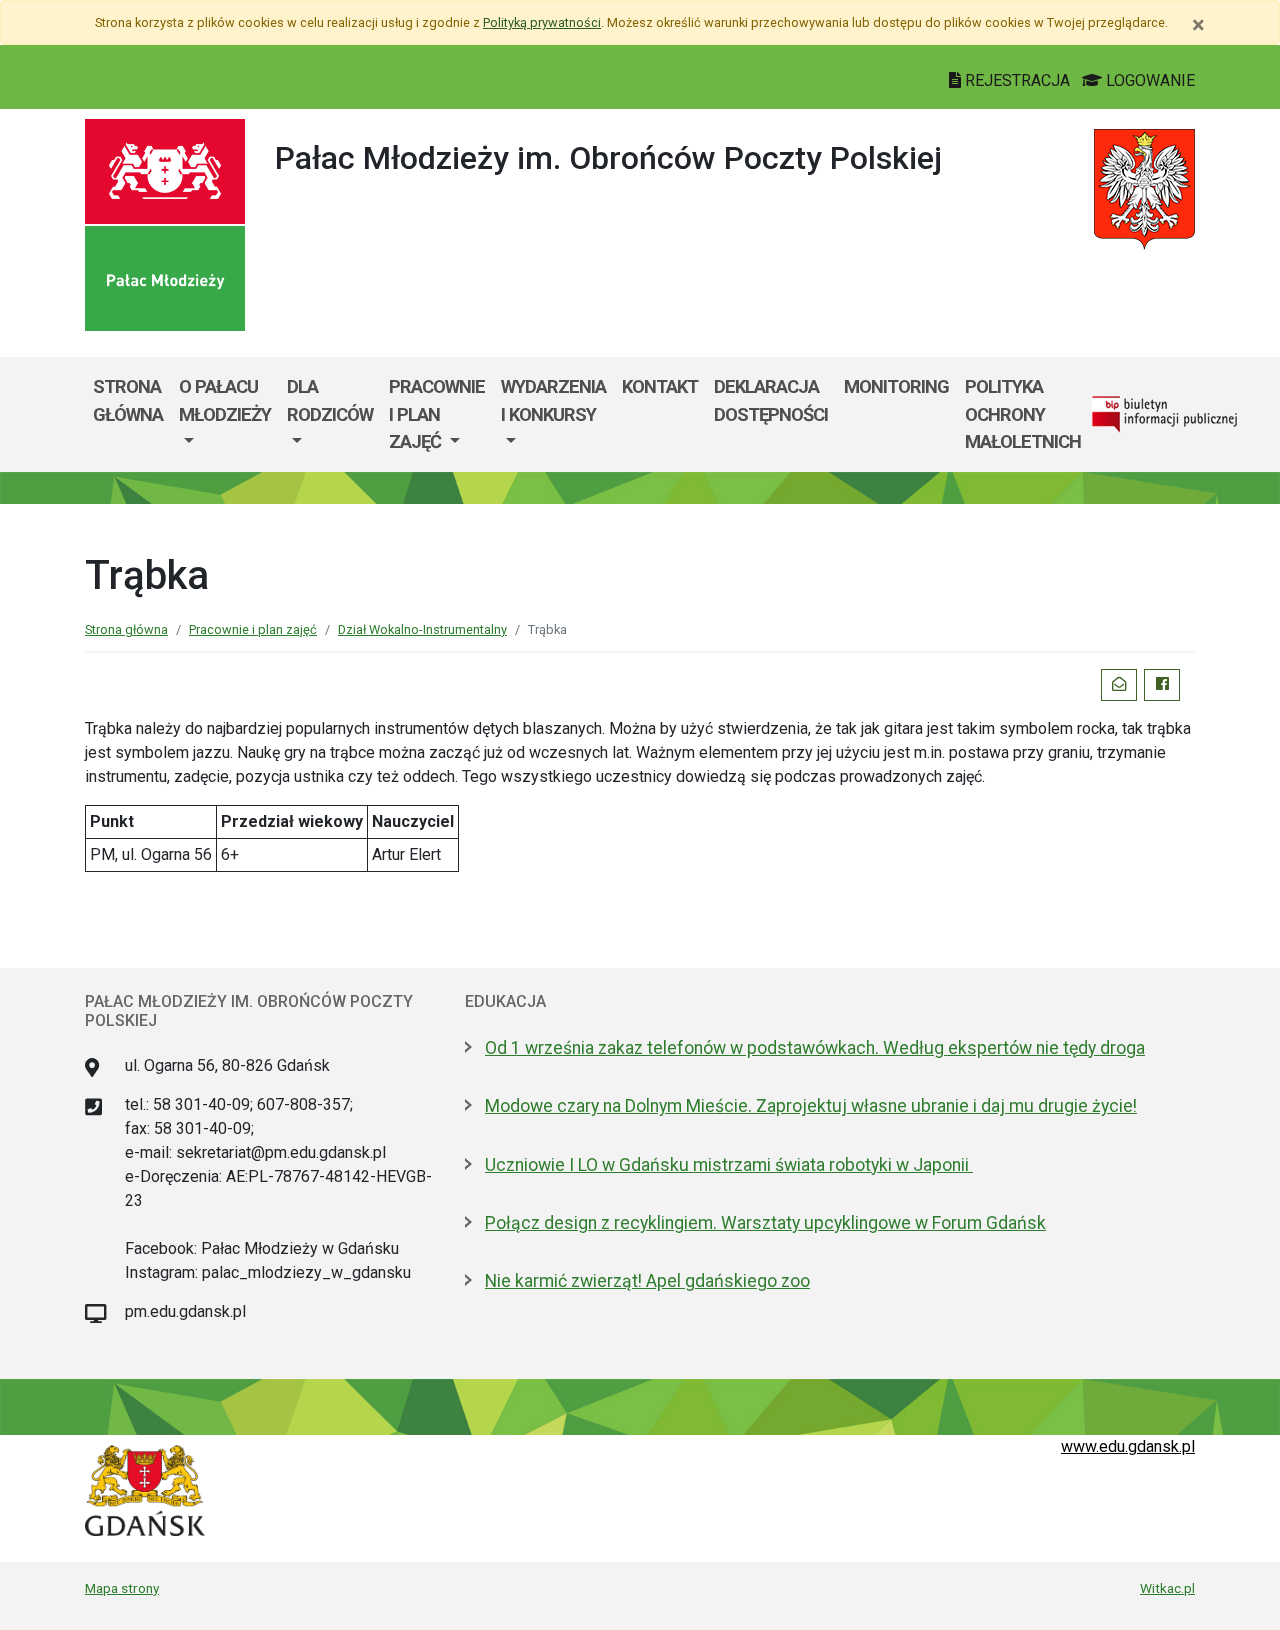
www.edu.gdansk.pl (1128, 1446)
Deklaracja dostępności (771, 400)
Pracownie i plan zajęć (437, 414)
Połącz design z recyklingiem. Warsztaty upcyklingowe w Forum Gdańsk (765, 1223)
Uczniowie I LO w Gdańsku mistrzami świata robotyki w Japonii (729, 1165)
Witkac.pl (1167, 1588)
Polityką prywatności (542, 22)
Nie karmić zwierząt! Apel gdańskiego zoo (647, 1281)
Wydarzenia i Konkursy (553, 400)
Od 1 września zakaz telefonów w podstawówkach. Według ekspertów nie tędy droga (815, 1048)
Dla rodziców (330, 400)
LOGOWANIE (1148, 80)
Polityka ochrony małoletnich (1023, 414)
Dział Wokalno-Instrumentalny (422, 629)
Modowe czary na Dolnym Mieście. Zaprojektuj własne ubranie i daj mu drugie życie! (811, 1106)
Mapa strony (122, 1588)
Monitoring (896, 386)
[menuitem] (225, 414)
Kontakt (660, 386)
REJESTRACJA (1017, 80)
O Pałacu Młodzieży (225, 400)
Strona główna (128, 400)
